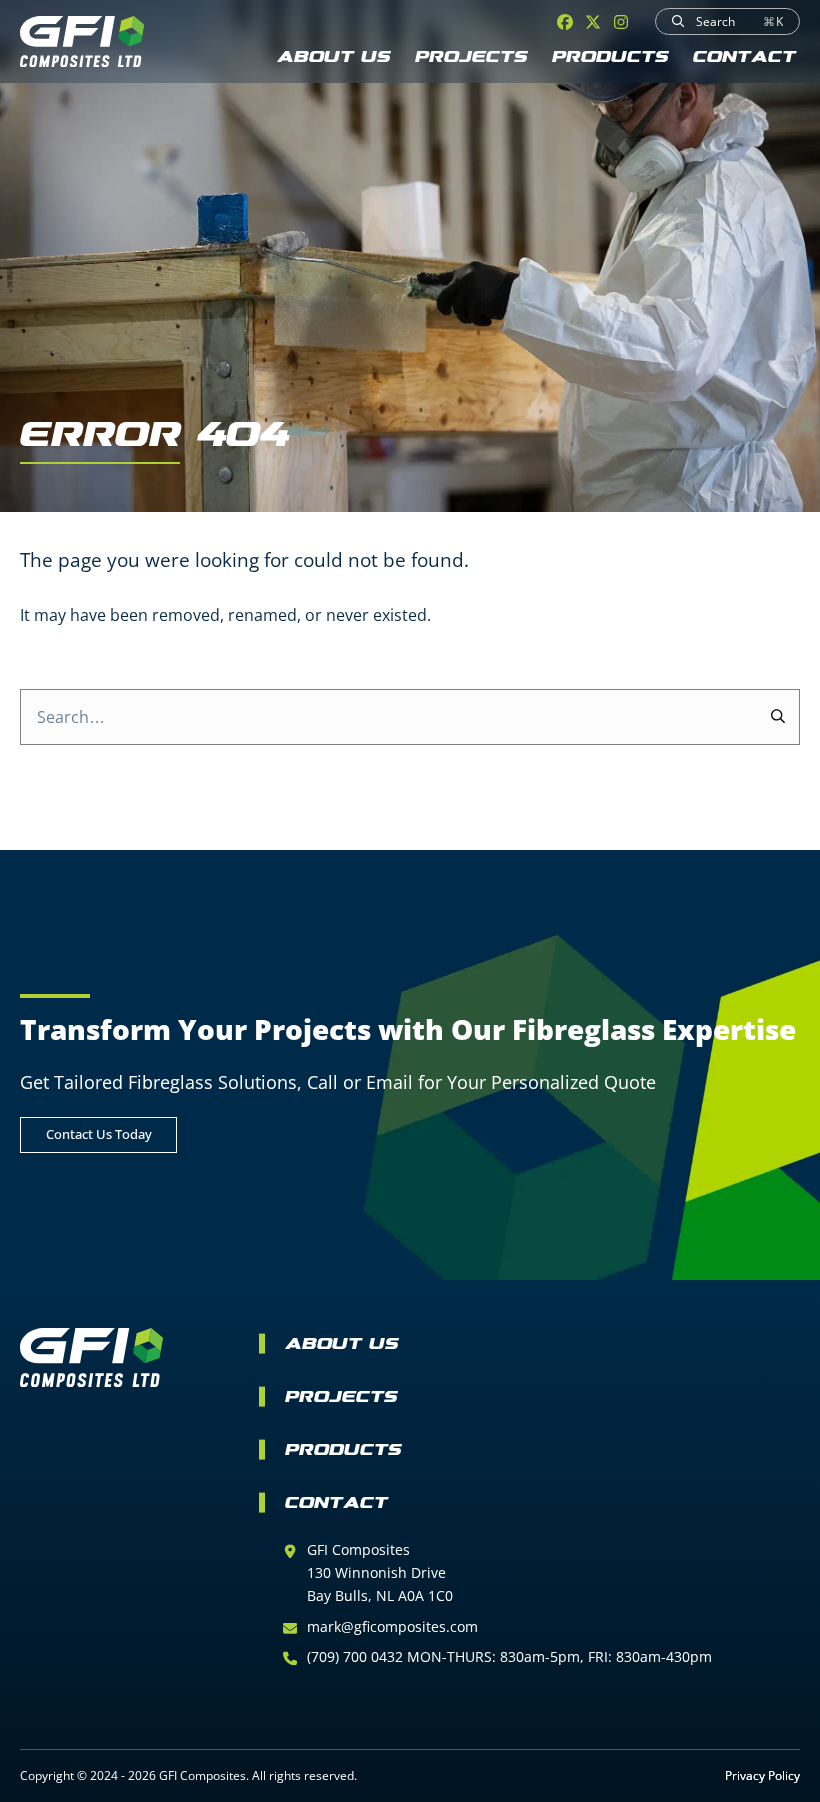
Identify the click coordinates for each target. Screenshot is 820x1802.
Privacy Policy (762, 1775)
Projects (471, 58)
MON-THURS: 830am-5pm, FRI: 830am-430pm (559, 1656)
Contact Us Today (99, 1134)
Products (610, 58)
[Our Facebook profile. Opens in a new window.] (565, 22)
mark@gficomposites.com (392, 1626)
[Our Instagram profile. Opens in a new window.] (621, 22)
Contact (744, 58)
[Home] (82, 41)
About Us (334, 58)
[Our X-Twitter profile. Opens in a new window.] (593, 22)
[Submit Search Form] (779, 717)
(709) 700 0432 (357, 1656)
